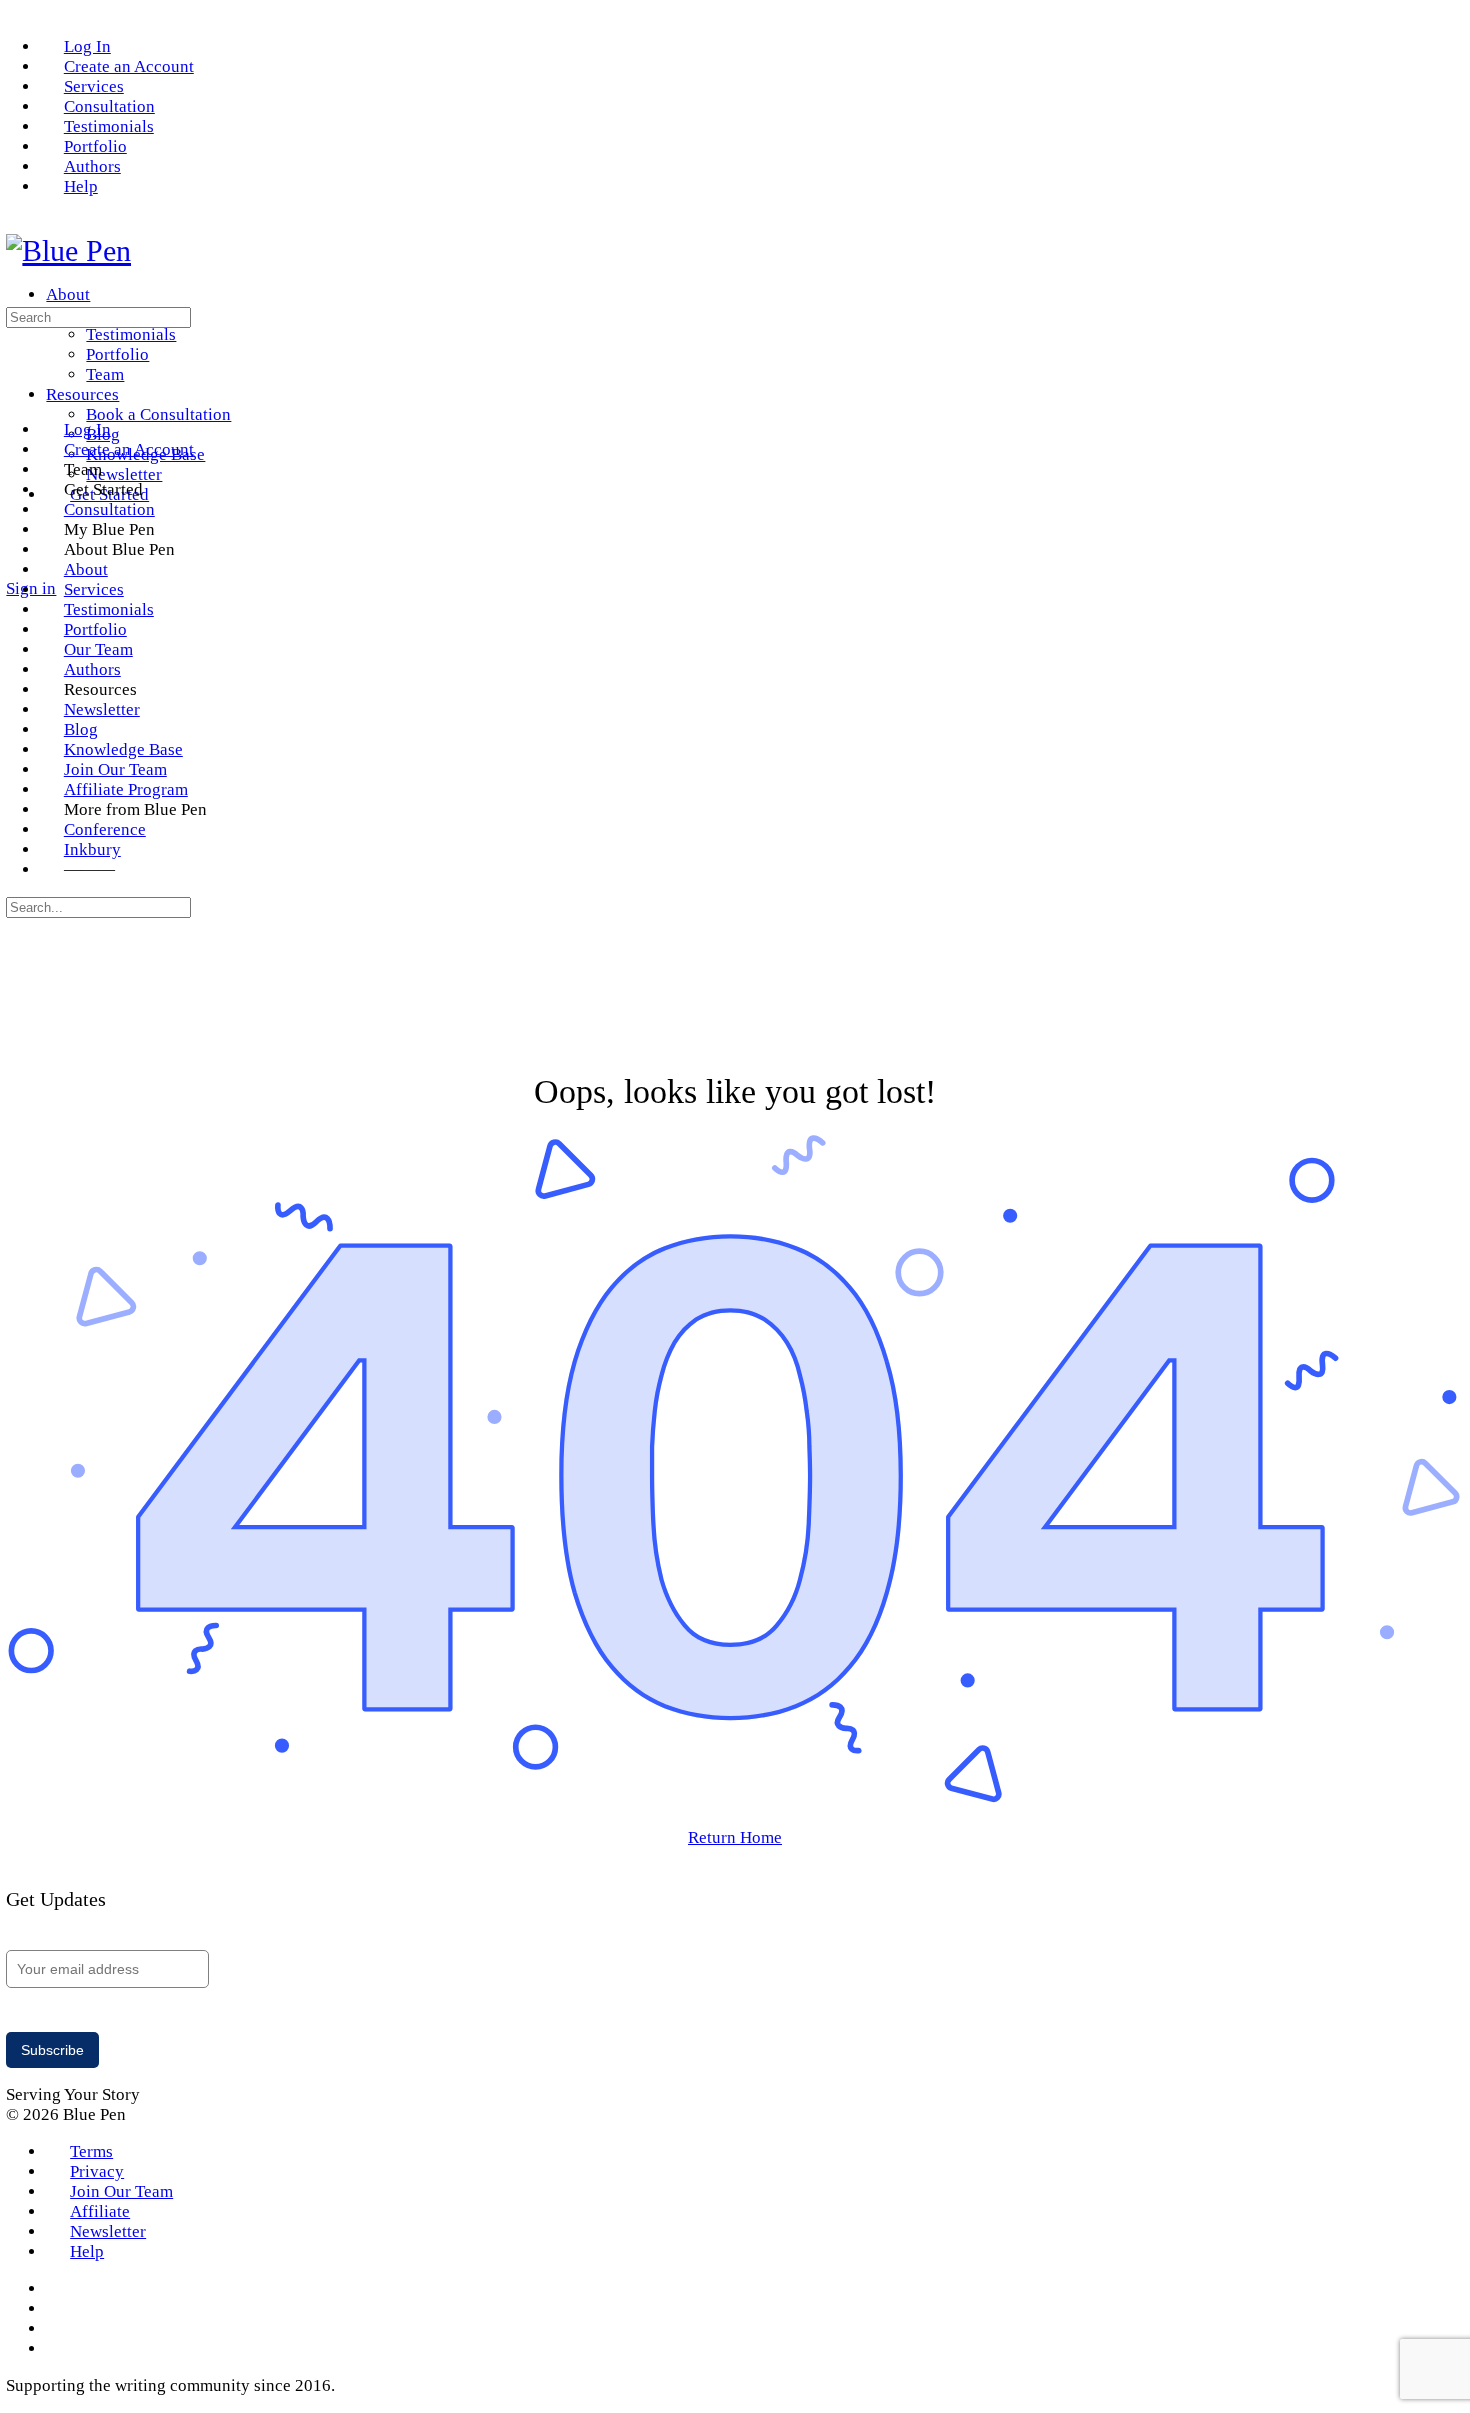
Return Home (735, 1837)
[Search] (18, 568)
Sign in (31, 588)
